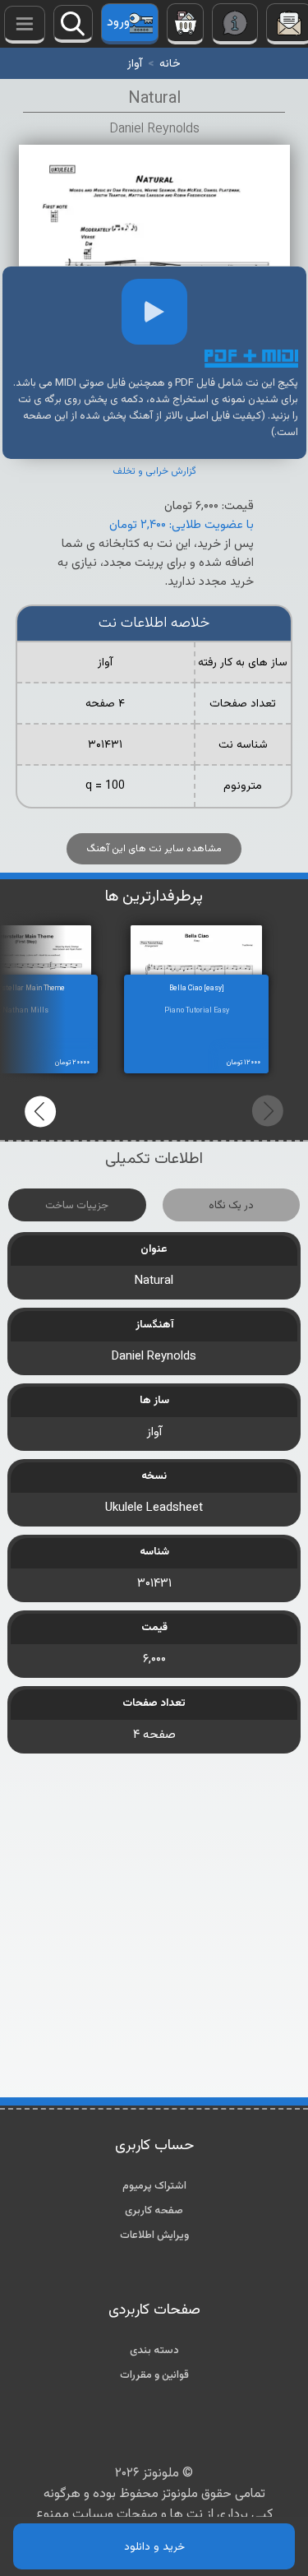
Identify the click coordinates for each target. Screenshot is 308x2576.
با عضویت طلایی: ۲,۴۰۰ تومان (182, 525)
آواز (135, 64)
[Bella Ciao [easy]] (213, 955)
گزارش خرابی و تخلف (154, 471)
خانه (170, 64)
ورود (118, 23)
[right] (267, 1111)
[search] (73, 24)
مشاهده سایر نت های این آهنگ (154, 849)
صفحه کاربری (154, 2211)
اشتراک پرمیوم (154, 2186)
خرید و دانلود (154, 2547)
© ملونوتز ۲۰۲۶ (154, 2474)
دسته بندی (154, 2351)
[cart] (185, 24)
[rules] (235, 24)
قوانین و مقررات (154, 2375)
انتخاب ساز (25, 25)
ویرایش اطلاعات (154, 2235)
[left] (41, 1111)
